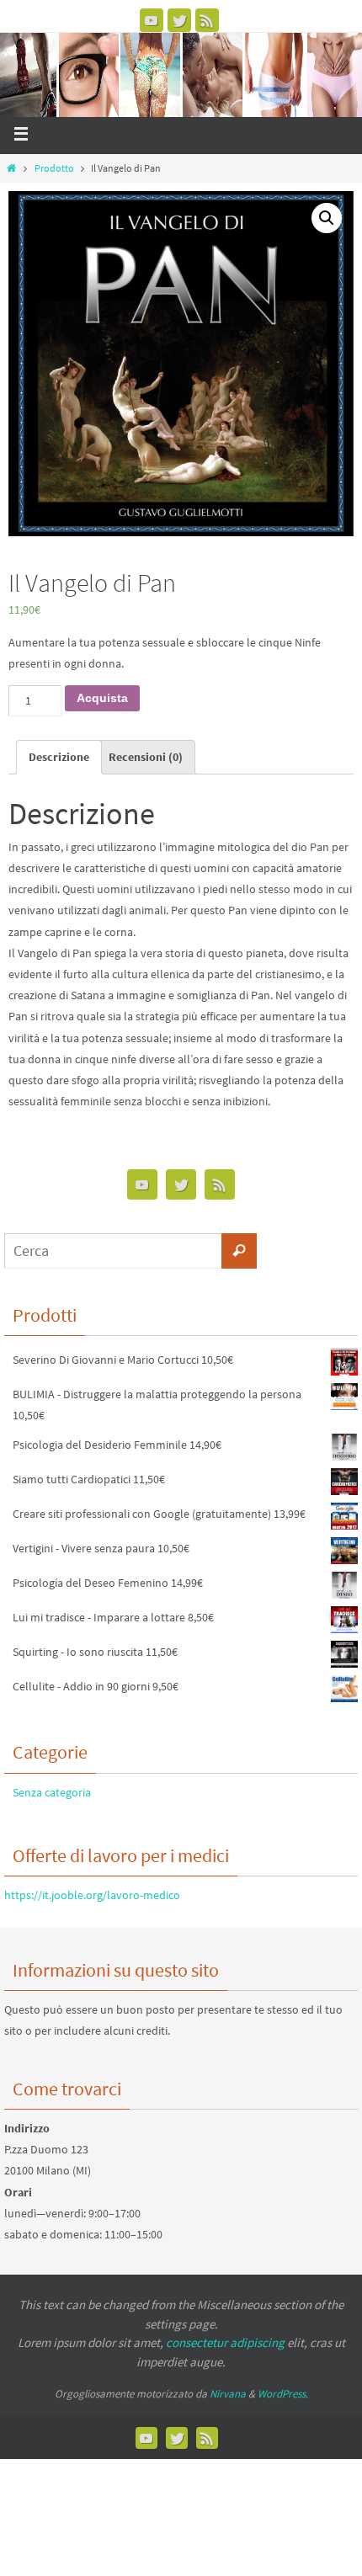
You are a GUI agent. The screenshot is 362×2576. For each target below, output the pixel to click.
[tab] (59, 757)
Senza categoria (52, 1792)
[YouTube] (152, 20)
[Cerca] (239, 1251)
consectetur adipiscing (225, 2342)
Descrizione (59, 757)
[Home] (11, 168)
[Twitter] (179, 20)
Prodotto (54, 168)
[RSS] (207, 20)
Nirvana (228, 2394)
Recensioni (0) (146, 757)
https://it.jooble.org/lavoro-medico (92, 1895)
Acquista (102, 698)
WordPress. (283, 2394)
